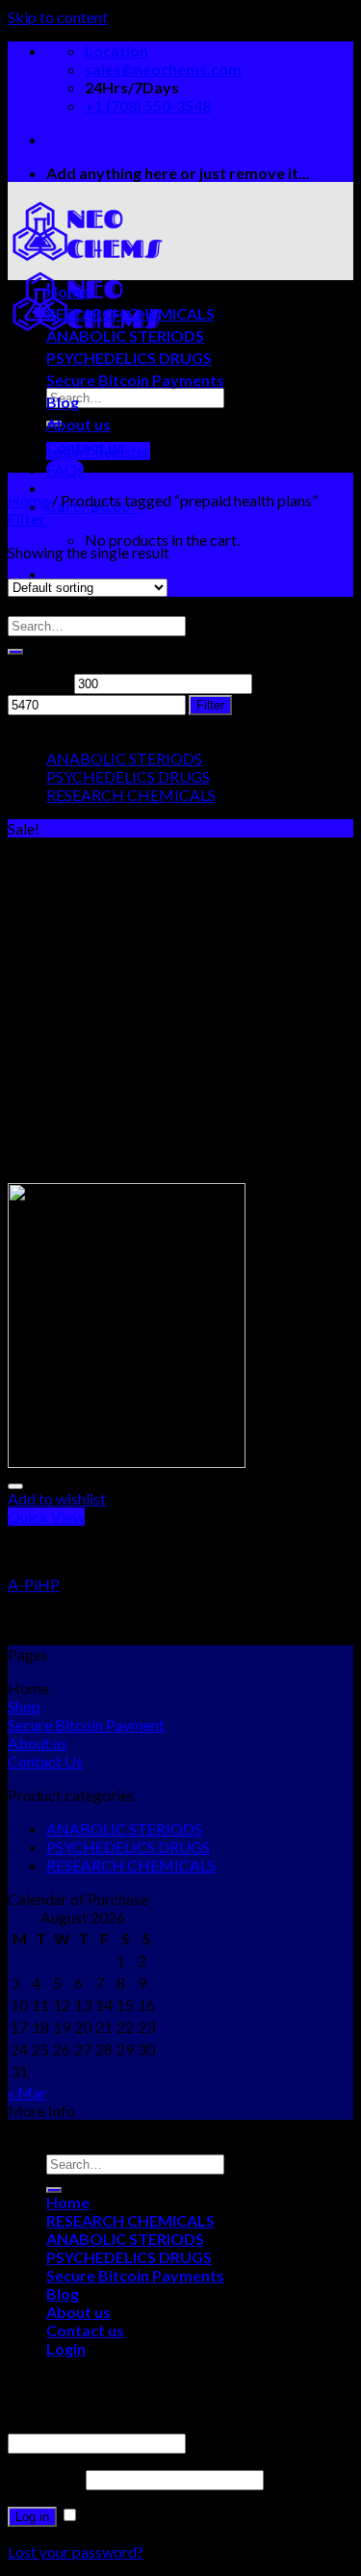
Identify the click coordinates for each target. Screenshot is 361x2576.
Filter (210, 705)
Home (68, 291)
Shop (24, 1706)
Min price (39, 682)
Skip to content (58, 17)
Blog (63, 402)
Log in (32, 2517)
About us (78, 424)
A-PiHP (34, 1584)
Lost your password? (76, 2551)
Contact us (85, 446)
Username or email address (102, 2423)
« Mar (27, 2092)
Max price (289, 682)
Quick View (46, 1517)
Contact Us (45, 1761)
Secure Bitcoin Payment (86, 1725)
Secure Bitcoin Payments (135, 380)
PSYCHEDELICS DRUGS (129, 358)
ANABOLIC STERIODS (125, 335)
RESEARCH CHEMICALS (130, 313)
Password (45, 2478)
